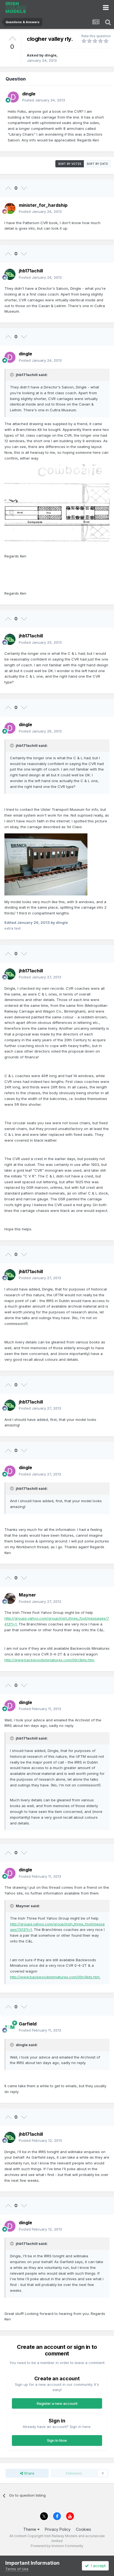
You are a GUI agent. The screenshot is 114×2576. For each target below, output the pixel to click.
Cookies (83, 2529)
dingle (50, 55)
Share (29, 2473)
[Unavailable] (57, 509)
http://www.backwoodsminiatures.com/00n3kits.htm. (50, 1660)
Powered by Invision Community (57, 2546)
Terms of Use (17, 2569)
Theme (30, 2529)
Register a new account (57, 2403)
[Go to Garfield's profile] (10, 2027)
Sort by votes (70, 164)
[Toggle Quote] (12, 375)
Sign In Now (57, 2440)
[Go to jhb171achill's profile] (10, 274)
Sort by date (97, 164)
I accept (97, 2566)
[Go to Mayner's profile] (10, 1598)
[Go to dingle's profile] (13, 97)
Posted (44, 100)
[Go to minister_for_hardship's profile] (10, 208)
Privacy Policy (58, 2529)
